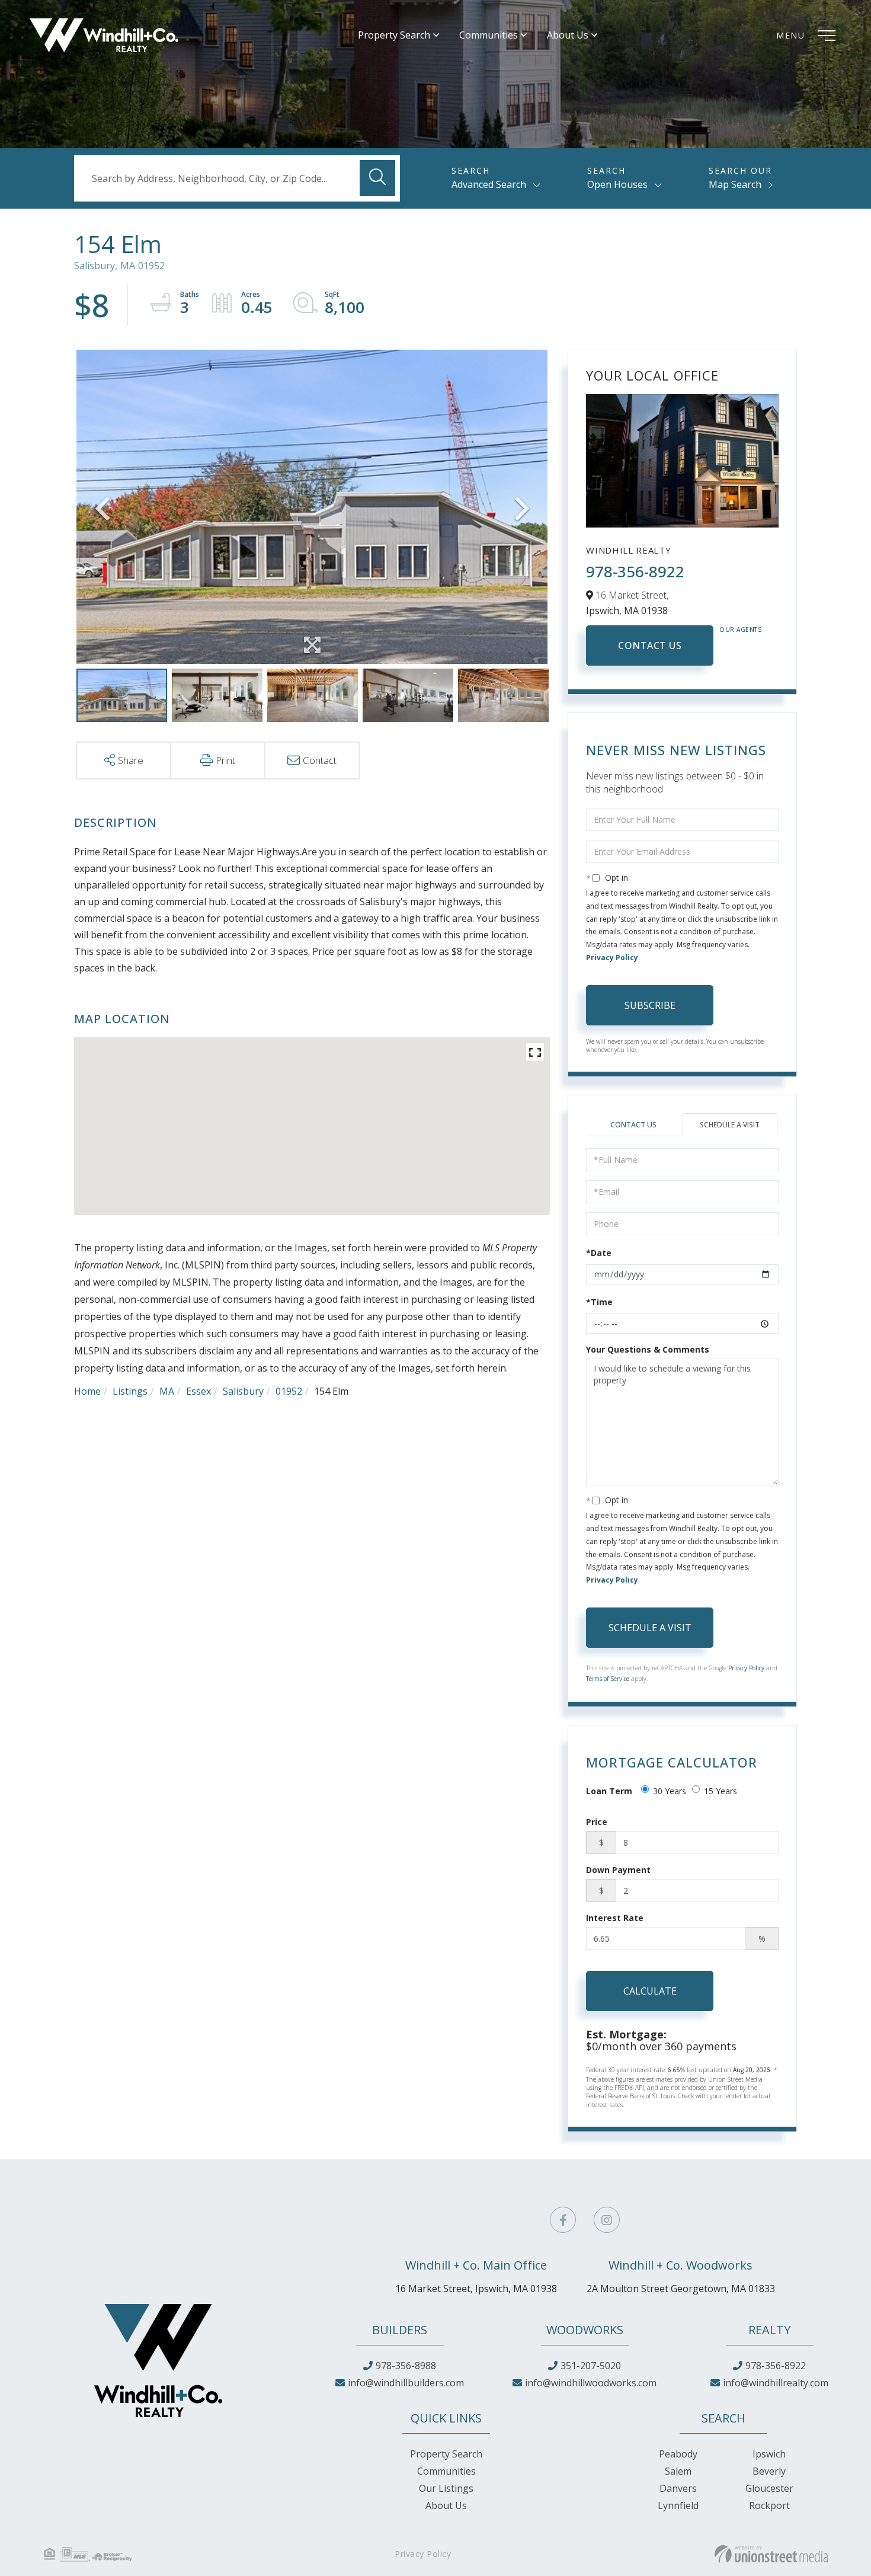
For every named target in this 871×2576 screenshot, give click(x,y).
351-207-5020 (591, 2366)
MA (167, 1391)
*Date (599, 1253)
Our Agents (741, 629)
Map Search (735, 184)
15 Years (721, 1791)
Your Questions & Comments (648, 1349)
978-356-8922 (635, 571)
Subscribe (650, 1005)
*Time (599, 1302)
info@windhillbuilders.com (406, 2383)
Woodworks (585, 2330)
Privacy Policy (612, 958)
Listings (130, 1391)
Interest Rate (615, 1918)
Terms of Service (608, 1679)
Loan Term (609, 1791)
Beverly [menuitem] (769, 2471)
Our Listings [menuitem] (446, 2488)
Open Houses (617, 184)
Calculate (650, 1991)
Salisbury (243, 1391)
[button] (377, 178)
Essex (198, 1391)
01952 (289, 1391)
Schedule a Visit (730, 1125)
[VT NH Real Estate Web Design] (771, 2554)
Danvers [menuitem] (678, 2488)
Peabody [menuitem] (678, 2454)
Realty (769, 2330)
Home (87, 1391)
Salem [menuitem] (678, 2471)
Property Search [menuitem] (394, 35)
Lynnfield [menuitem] (678, 2505)
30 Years (670, 1791)
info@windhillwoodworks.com (591, 2383)
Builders (400, 2330)
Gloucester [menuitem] (769, 2488)
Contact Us (650, 645)
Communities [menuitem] (489, 35)
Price (597, 1822)
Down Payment (618, 1870)
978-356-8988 (406, 2366)
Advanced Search (489, 184)
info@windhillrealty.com (776, 2383)
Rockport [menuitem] (769, 2505)
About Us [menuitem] (568, 35)
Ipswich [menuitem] (769, 2454)
